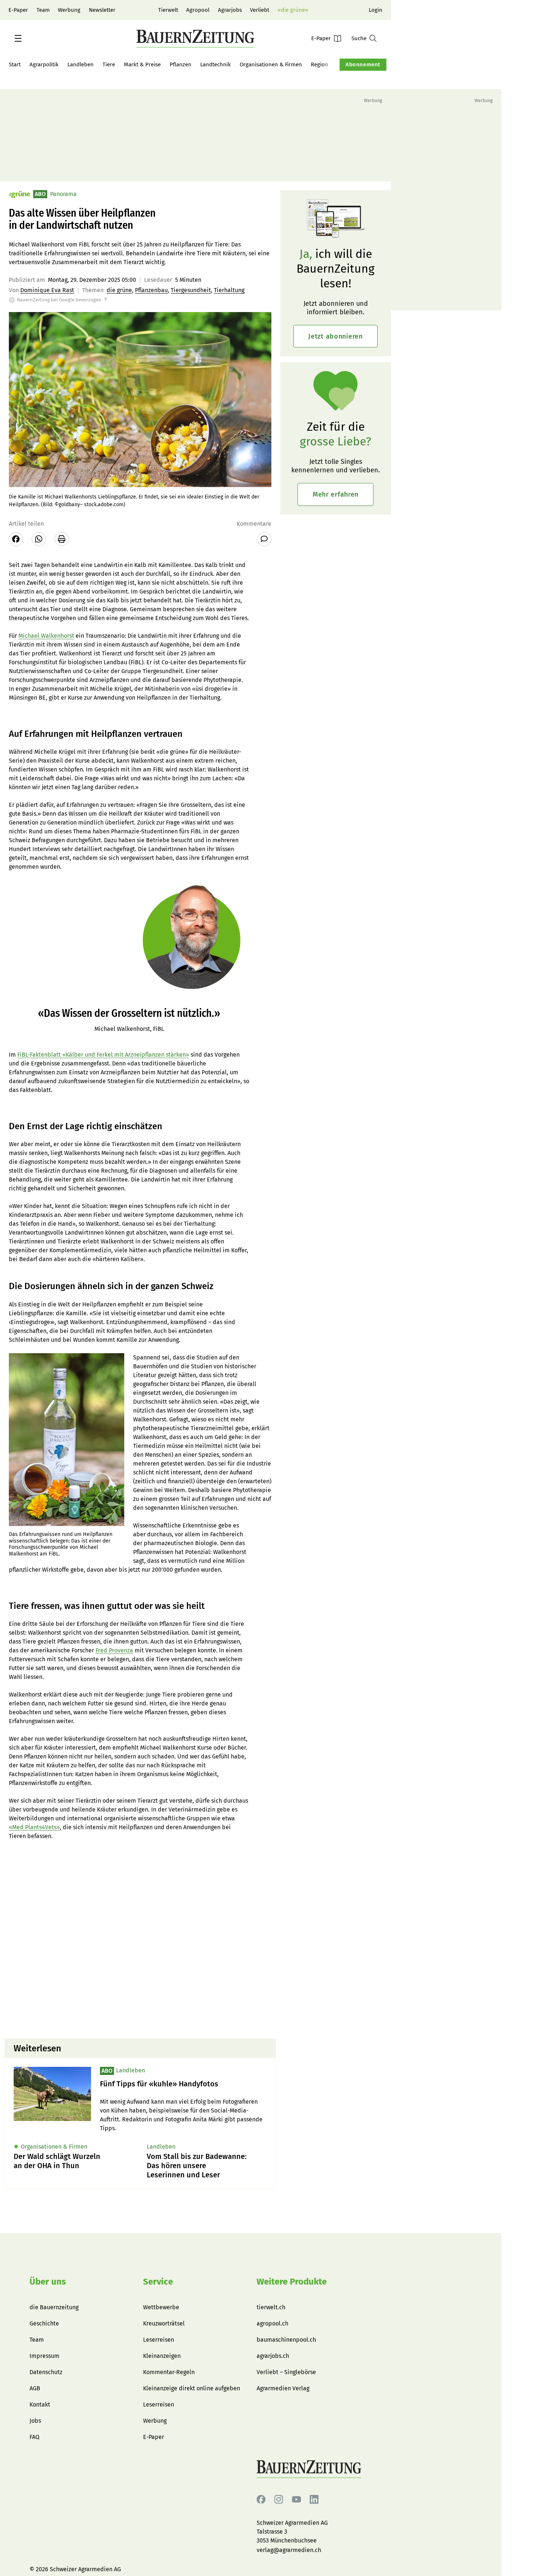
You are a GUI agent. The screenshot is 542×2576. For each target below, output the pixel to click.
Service (158, 2282)
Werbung (69, 10)
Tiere (109, 64)
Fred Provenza (114, 1650)
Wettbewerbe (161, 2307)
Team (43, 10)
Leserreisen (159, 2340)
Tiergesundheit (191, 290)
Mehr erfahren (336, 494)
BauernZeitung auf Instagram (279, 2500)
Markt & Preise (142, 64)
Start (15, 64)
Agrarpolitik (44, 64)
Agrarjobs (230, 10)
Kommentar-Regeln (169, 2372)
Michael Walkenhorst (46, 636)
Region (319, 64)
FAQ (34, 2437)
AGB (35, 2388)
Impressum (44, 2356)
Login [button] (376, 10)
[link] (183, 2084)
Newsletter (102, 10)
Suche (359, 38)
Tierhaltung (229, 290)
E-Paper (18, 10)
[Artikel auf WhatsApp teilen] (39, 539)
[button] (18, 38)
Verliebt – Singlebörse (286, 2372)
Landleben (81, 64)
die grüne (119, 290)
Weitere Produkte (292, 2282)
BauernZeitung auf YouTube (296, 2500)
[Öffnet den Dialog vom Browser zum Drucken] (62, 539)
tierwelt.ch (271, 2307)
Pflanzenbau (151, 290)
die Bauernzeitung (54, 2307)
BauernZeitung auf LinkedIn (314, 2500)
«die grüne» (293, 10)
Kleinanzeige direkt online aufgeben (192, 2388)
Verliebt (260, 10)
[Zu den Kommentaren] (264, 539)
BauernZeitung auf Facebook (261, 2500)
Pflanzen (180, 64)
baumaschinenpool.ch (286, 2340)
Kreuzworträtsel (164, 2323)
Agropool (198, 10)
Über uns (48, 2282)
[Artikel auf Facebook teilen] (16, 539)
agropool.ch (272, 2323)
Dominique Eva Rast (47, 290)
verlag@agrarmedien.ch (289, 2550)
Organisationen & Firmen (271, 64)
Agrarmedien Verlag (283, 2388)
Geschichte (44, 2323)
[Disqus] (140, 1939)
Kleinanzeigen (162, 2356)
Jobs (35, 2421)
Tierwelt (168, 10)
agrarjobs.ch (273, 2356)
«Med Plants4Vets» (34, 1827)
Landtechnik (216, 64)
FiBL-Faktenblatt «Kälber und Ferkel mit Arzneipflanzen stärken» (103, 1055)
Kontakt (40, 2404)
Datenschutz (46, 2372)
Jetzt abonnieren (336, 336)
